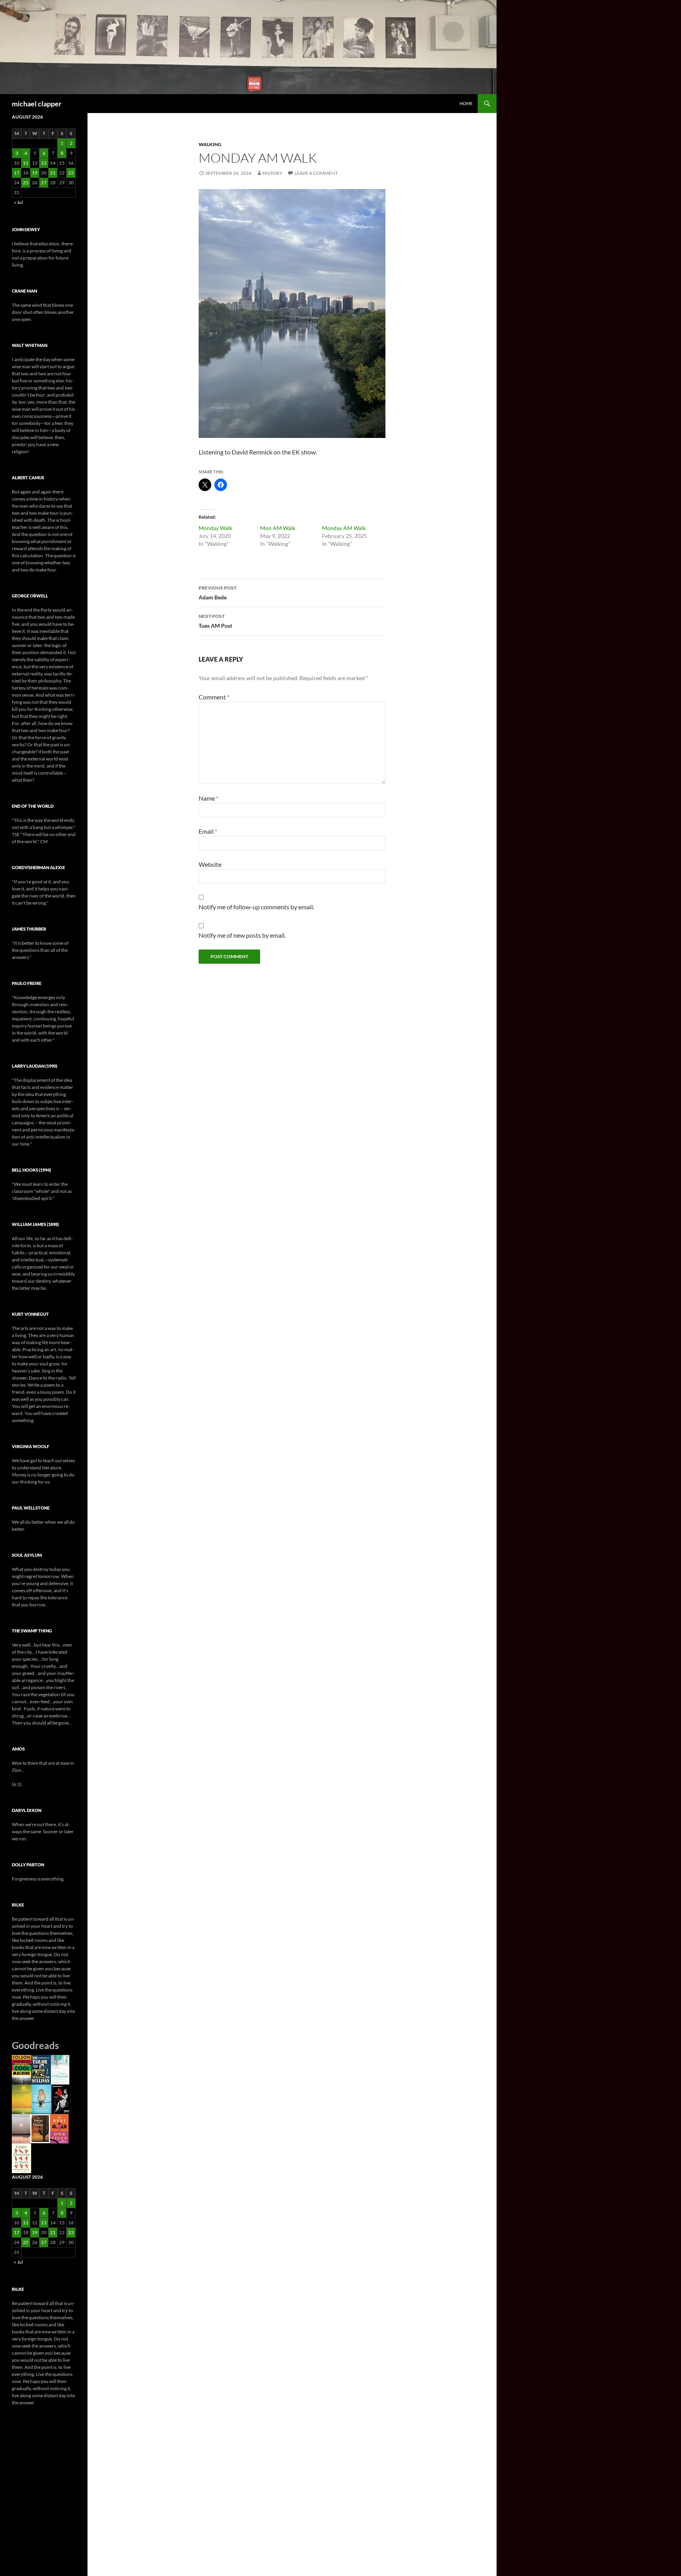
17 (17, 173)
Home (466, 103)
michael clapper (37, 104)
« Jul (18, 202)
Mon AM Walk (278, 528)
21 (53, 173)
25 (26, 183)
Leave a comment (316, 173)
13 (44, 163)
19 (35, 173)
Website (210, 864)
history (273, 173)
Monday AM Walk (344, 528)
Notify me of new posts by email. (242, 935)
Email (208, 831)
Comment (214, 697)
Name (208, 798)
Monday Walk (215, 528)
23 (71, 173)
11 (26, 163)
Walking (210, 144)
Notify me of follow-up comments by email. (256, 907)
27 (44, 183)
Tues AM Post (215, 621)
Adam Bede (218, 593)
